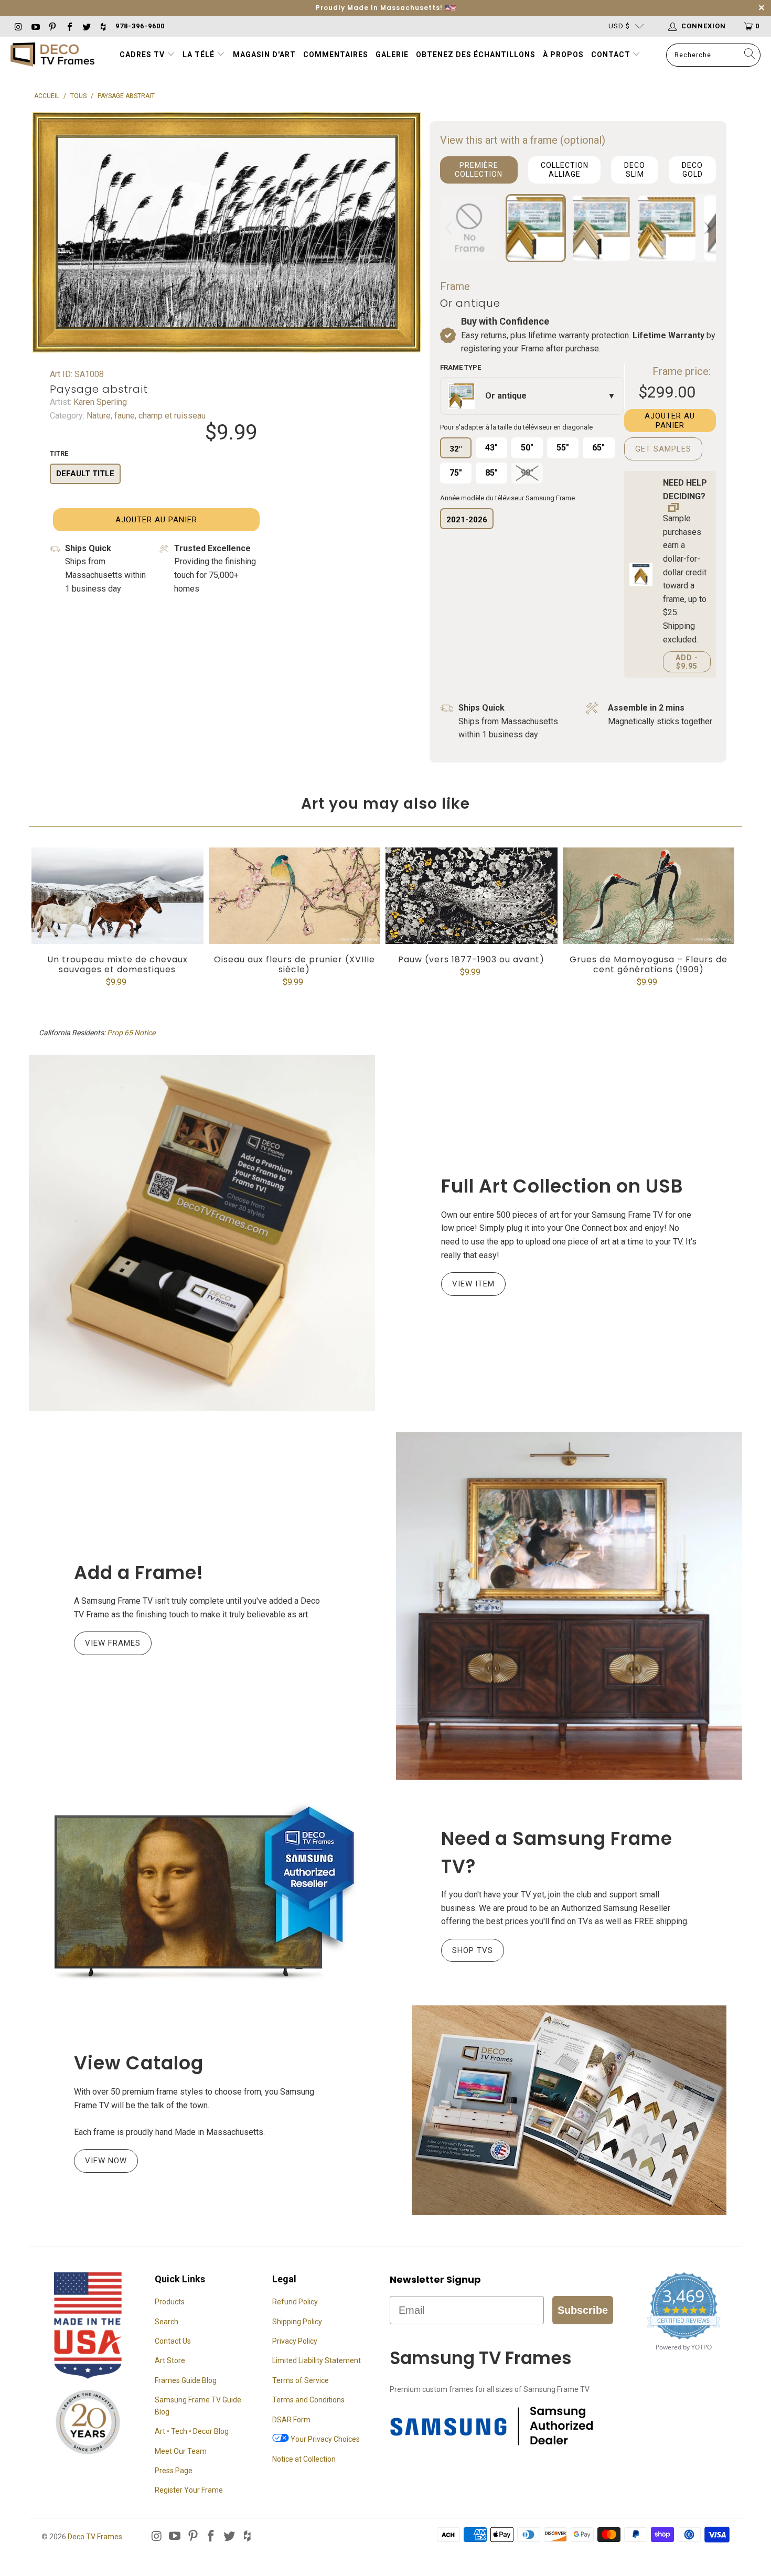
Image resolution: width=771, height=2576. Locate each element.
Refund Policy (295, 2302)
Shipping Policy (297, 2322)
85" (491, 473)
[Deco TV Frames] (52, 55)
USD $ (619, 26)
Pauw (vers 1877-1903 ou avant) (472, 896)
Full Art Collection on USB (562, 1186)
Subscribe (583, 2310)
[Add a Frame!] (569, 1606)
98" (527, 473)
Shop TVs (473, 1950)
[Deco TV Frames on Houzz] (103, 26)
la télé (200, 55)
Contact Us (173, 2341)
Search (167, 2322)
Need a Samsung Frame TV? (557, 1852)
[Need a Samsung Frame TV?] (202, 1893)
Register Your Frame (189, 2490)
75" (456, 473)
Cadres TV (142, 55)
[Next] (706, 228)
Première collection (479, 170)
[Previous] (450, 228)
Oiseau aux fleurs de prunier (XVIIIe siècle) (295, 896)
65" (598, 448)
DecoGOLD (692, 170)
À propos (563, 55)
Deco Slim (635, 170)
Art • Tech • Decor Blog (192, 2431)
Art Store (170, 2360)
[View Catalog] (569, 2110)
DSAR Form (291, 2420)
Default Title (85, 474)
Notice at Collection (304, 2459)
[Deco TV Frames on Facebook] (69, 26)
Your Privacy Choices (324, 2439)
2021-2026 (467, 520)
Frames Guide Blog (186, 2380)
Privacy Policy (295, 2341)
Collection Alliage (565, 170)
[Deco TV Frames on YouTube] (35, 26)
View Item (473, 1284)
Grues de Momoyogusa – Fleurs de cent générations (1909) (649, 896)
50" (527, 448)
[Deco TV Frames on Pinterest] (52, 26)
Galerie (392, 55)
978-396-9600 (140, 26)
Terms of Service (301, 2380)
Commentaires (336, 55)
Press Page (174, 2471)
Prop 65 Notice (131, 1033)
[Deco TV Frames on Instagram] (18, 26)
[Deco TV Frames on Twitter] (86, 26)
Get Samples (663, 449)
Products (170, 2302)
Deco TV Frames (95, 2537)
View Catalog (139, 2063)
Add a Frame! (139, 1573)
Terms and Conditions (308, 2400)
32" (456, 449)
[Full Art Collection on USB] (202, 1233)
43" (491, 448)
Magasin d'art (264, 55)
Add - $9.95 (687, 662)
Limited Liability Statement (317, 2360)
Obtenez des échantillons (476, 55)
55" (563, 448)
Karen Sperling (99, 402)
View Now (106, 2161)
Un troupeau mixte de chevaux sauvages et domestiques (117, 896)
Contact (612, 55)
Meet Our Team (181, 2451)
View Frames (113, 1643)
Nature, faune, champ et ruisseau (145, 416)
